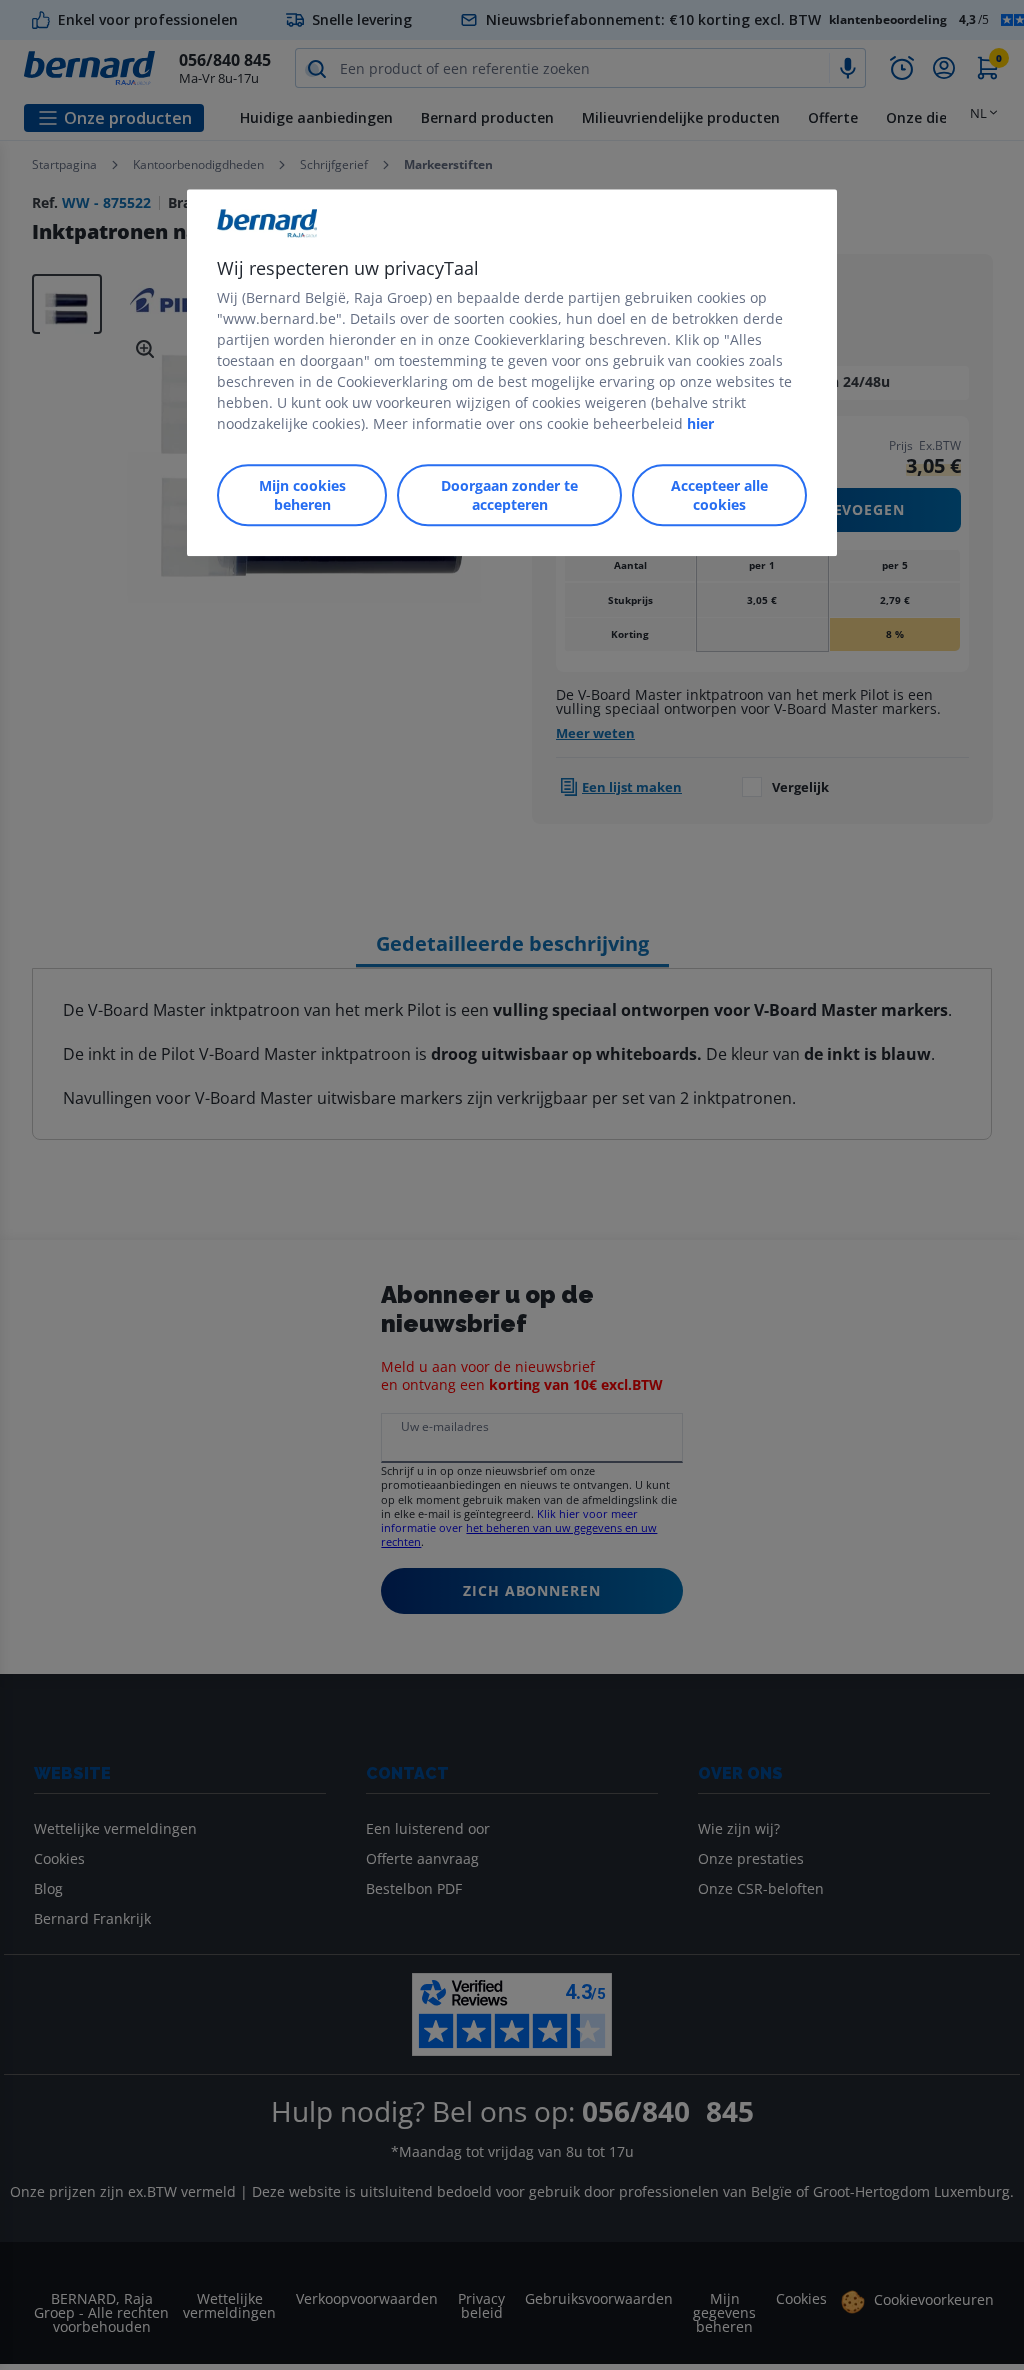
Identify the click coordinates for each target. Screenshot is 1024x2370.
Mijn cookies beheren (302, 495)
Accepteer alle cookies (719, 495)
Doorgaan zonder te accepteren (509, 495)
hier (700, 423)
